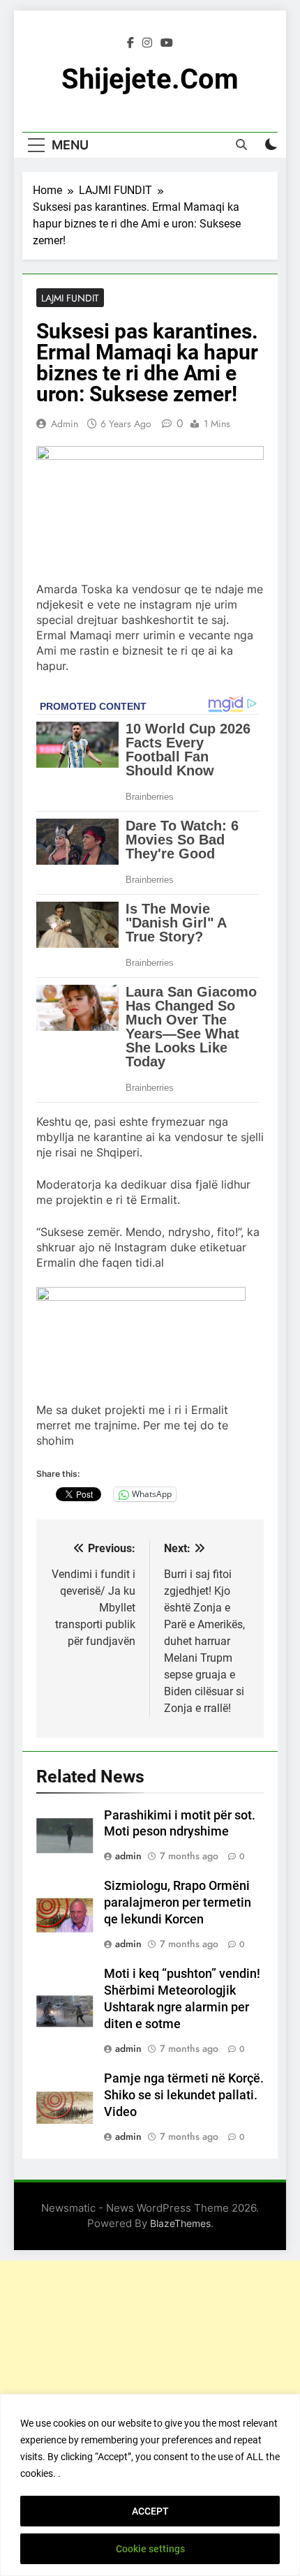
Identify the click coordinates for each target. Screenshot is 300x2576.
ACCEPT (150, 2511)
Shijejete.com (150, 79)
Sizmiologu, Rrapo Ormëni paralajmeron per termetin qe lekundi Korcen (178, 1903)
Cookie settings (150, 2549)
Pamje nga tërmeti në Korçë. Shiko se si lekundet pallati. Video (184, 2095)
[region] (150, 2485)
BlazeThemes (180, 2223)
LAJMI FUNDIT (70, 298)
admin (65, 424)
